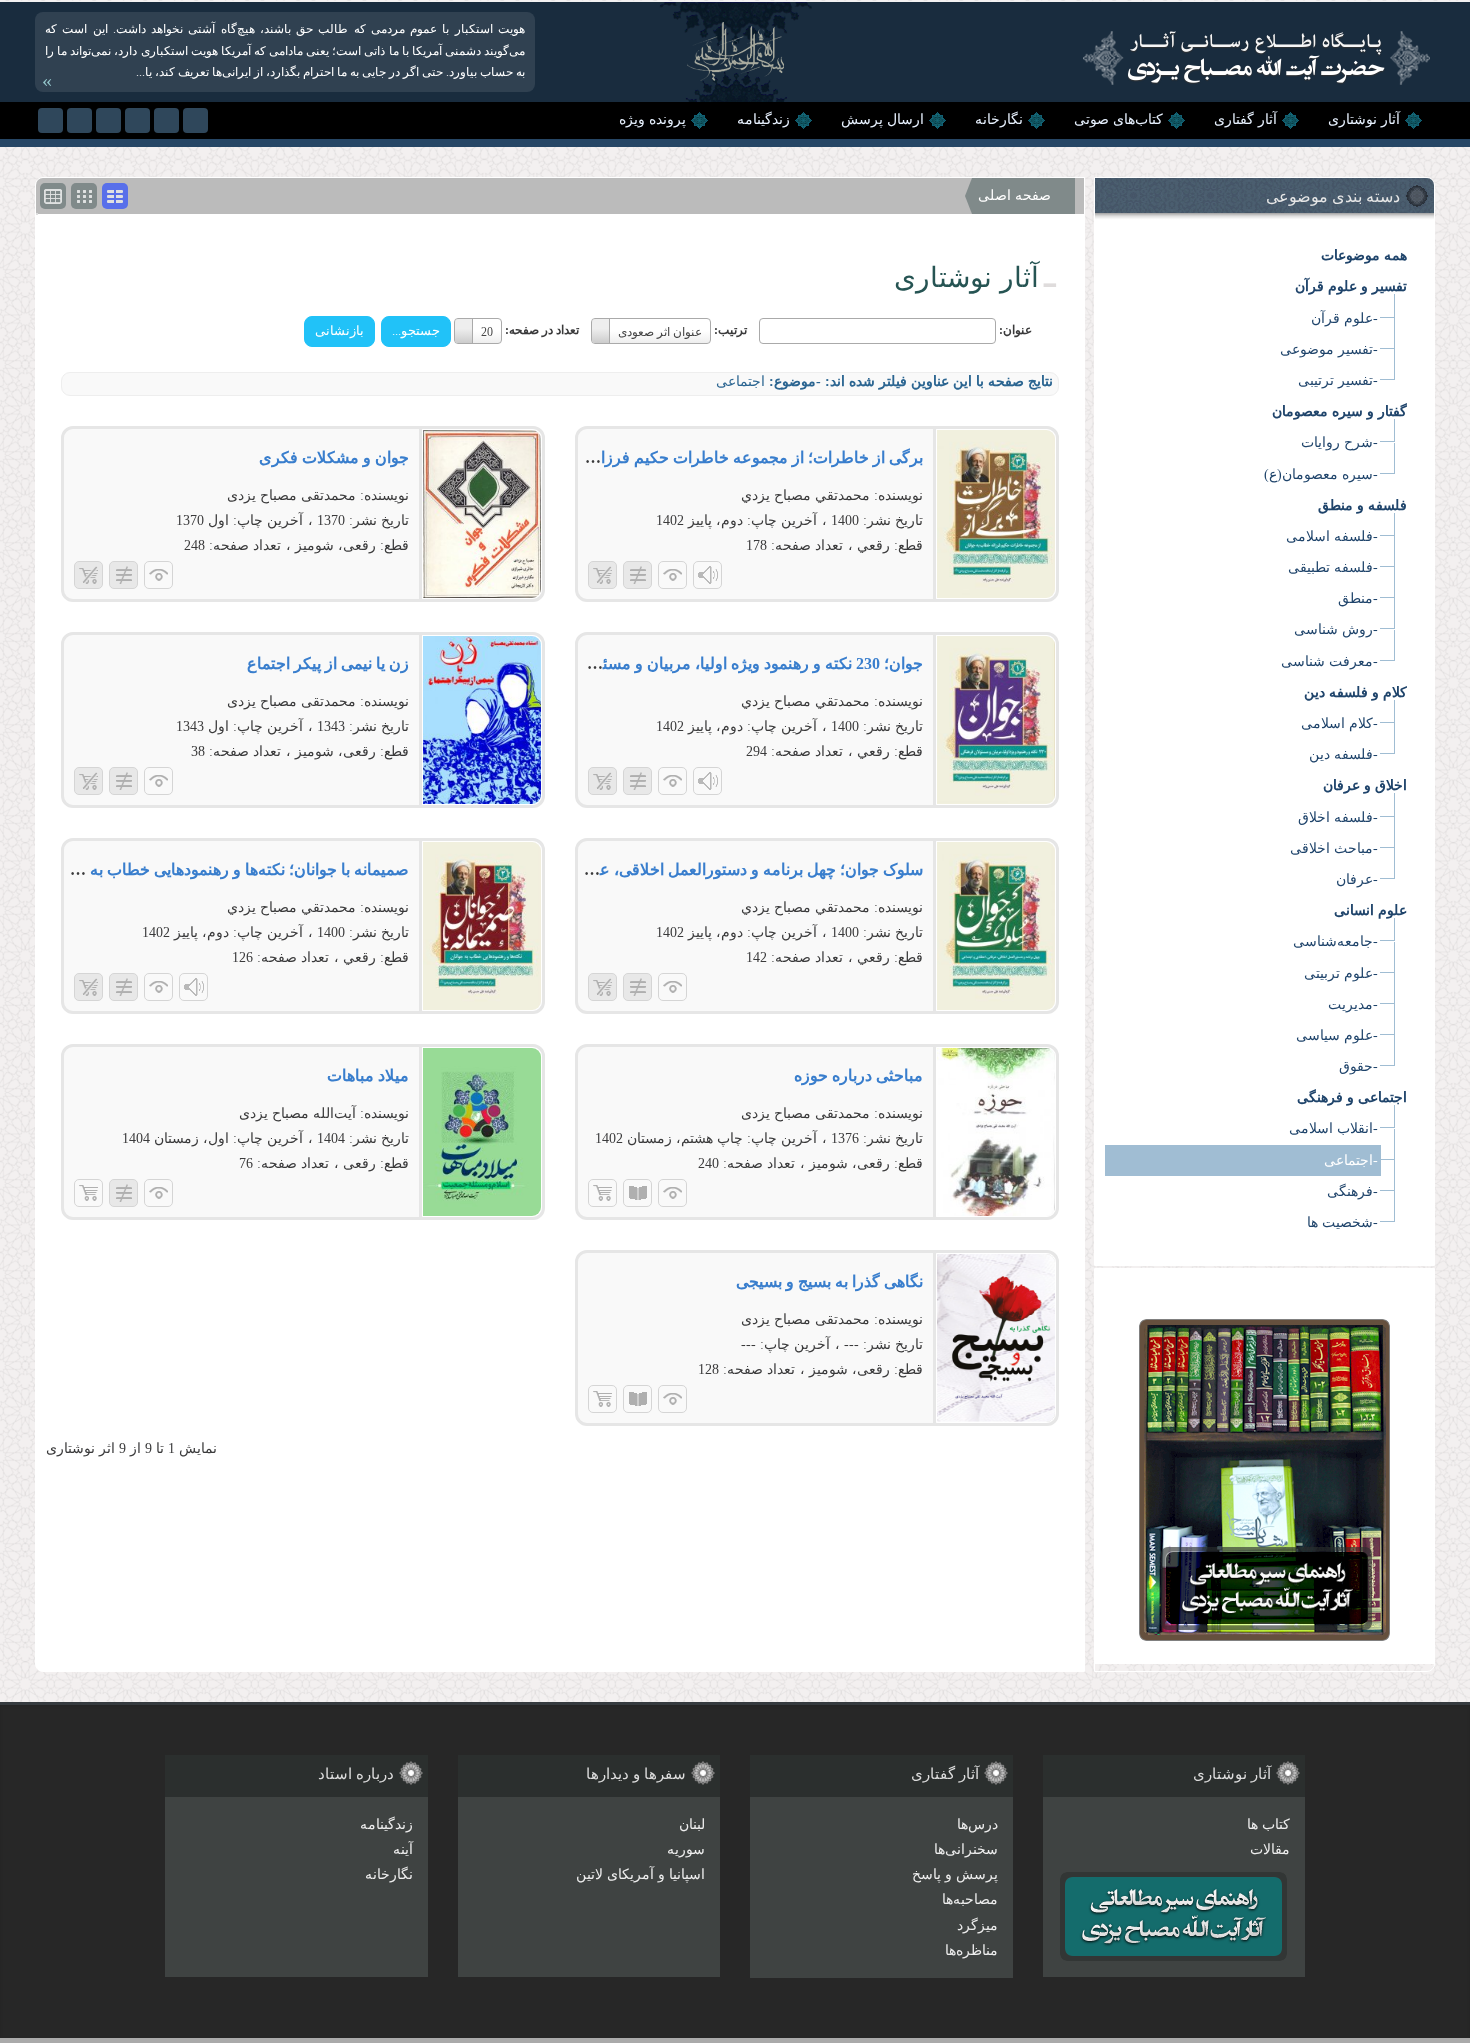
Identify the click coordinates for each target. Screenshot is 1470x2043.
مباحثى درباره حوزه (858, 1075)
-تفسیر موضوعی (1329, 349)
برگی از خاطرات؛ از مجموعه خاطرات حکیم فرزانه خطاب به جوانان (700, 457)
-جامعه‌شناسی (1335, 941)
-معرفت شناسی (1329, 661)
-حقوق (1358, 1066)
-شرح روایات (1339, 442)
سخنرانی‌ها (966, 1849)
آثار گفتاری (1245, 119)
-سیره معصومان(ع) (1321, 474)
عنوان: (1015, 330)
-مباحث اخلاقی (1334, 848)
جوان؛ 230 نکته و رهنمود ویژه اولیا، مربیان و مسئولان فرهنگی (720, 663)
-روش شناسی (1336, 629)
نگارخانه (999, 119)
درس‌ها (977, 1824)
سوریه (686, 1849)
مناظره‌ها (971, 1950)
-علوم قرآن (1344, 318)
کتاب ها (1268, 1824)
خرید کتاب (602, 1193)
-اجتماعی (1351, 1160)
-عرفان (1357, 879)
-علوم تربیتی (1341, 973)
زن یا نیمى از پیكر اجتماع (328, 663)
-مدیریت (1353, 1004)
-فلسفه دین (1343, 754)
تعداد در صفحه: (542, 330)
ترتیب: (730, 330)
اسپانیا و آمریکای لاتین (640, 1874)
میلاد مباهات (368, 1075)
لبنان (692, 1824)
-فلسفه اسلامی (1332, 536)
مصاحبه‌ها (970, 1899)
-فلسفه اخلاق (1338, 817)
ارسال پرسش (882, 119)
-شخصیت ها (1342, 1222)
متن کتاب (637, 1193)
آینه (403, 1849)
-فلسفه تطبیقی (1333, 567)
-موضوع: (795, 381)
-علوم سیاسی (1337, 1035)
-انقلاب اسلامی (1333, 1128)
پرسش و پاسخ (955, 1874)
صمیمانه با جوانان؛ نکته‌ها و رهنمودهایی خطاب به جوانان (226, 869)
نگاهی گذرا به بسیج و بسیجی (829, 1281)
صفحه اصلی (1014, 195)
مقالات (1270, 1849)
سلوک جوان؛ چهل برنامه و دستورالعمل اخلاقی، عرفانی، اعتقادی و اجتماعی (675, 869)
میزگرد (977, 1925)
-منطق (1358, 598)
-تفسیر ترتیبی (1338, 380)
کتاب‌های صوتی (1118, 119)
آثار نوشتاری (1364, 119)
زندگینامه (763, 119)
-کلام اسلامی (1339, 723)
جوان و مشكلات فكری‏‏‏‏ (334, 457)
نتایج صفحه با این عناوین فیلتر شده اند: (939, 381)
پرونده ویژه (652, 119)
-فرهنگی (1352, 1191)
